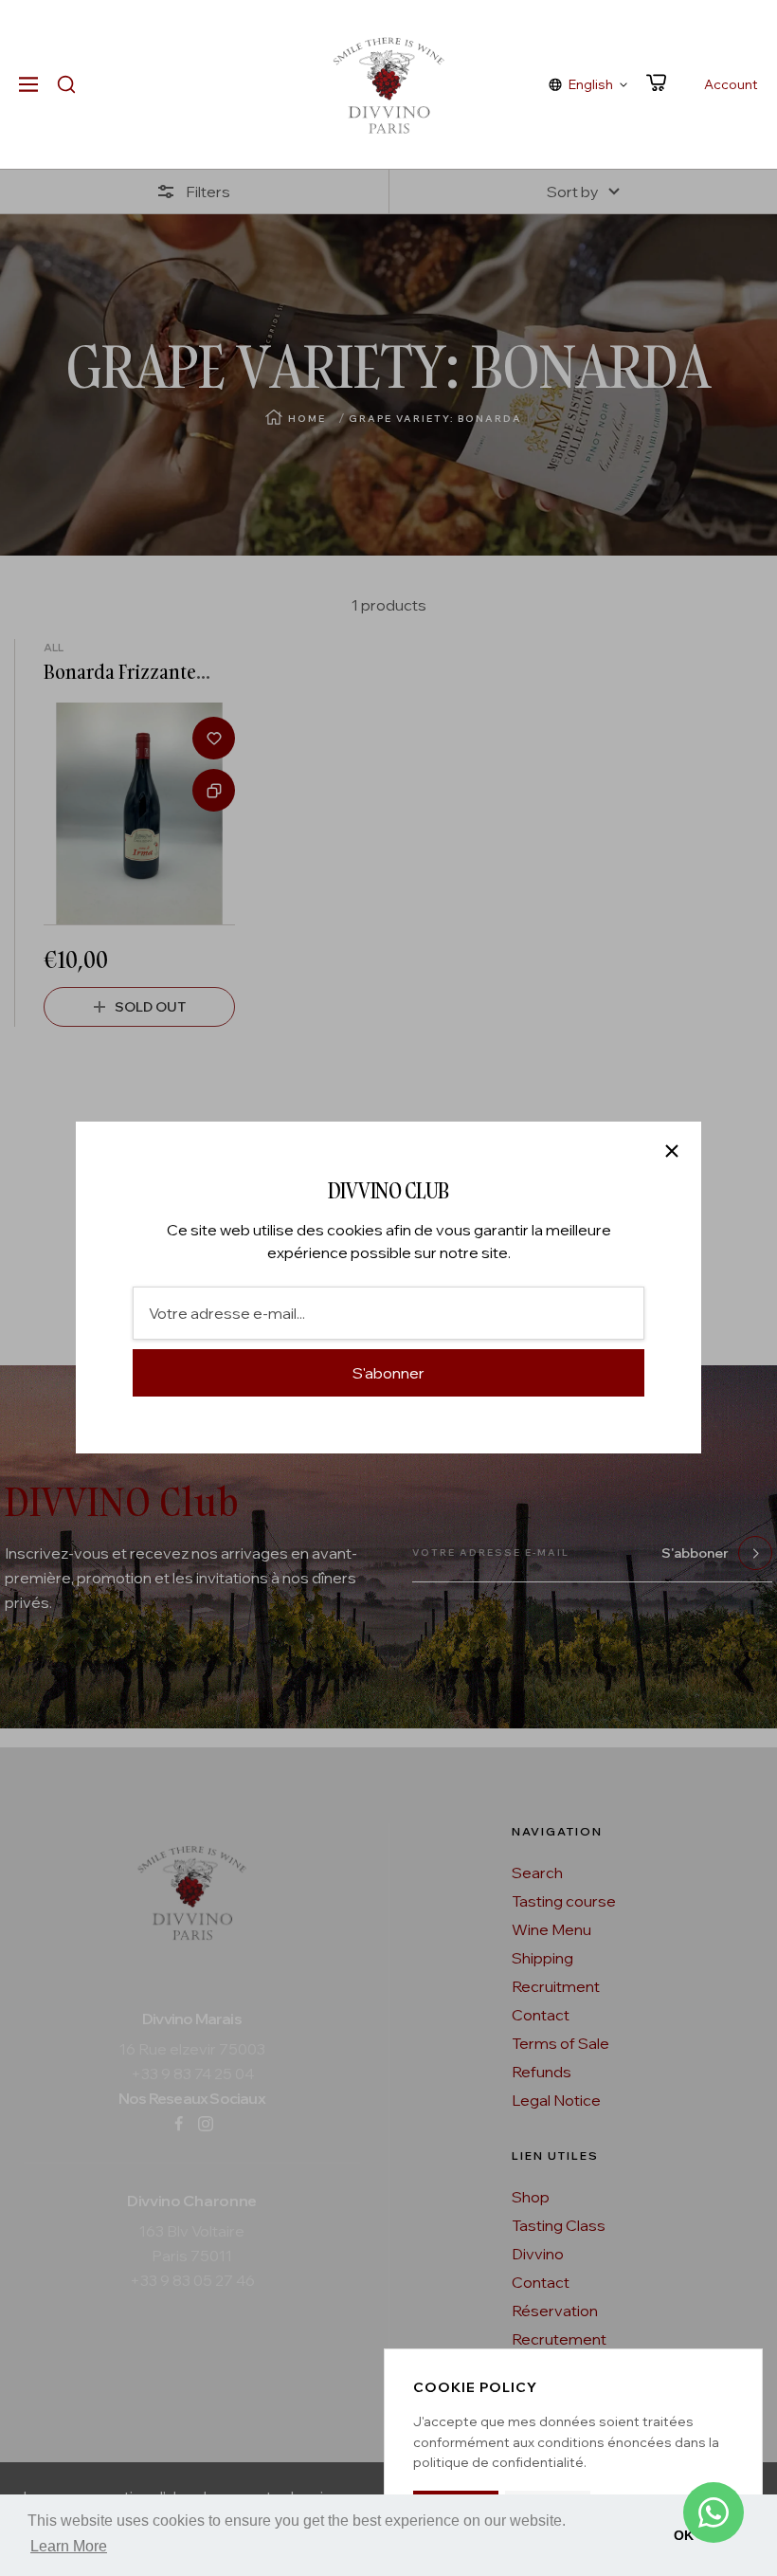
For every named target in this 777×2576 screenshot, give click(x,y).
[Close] (672, 1151)
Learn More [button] (69, 2546)
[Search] (66, 84)
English (591, 84)
